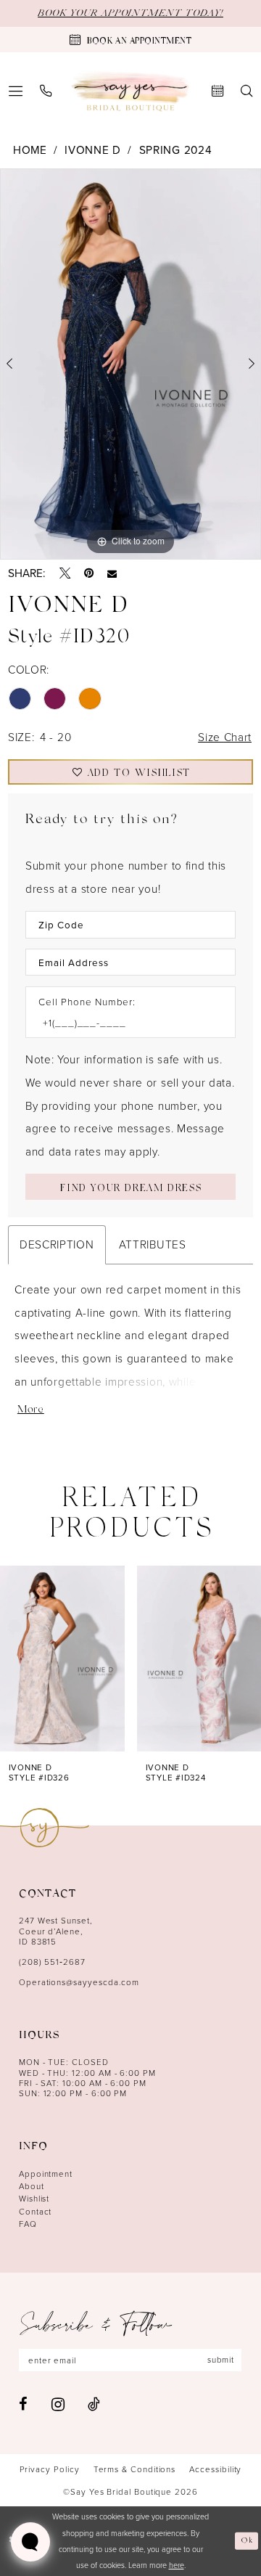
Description (57, 1244)
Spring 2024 (176, 150)
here (177, 2565)
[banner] (130, 91)
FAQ (28, 2224)
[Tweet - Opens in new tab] (65, 573)
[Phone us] (46, 91)
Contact (36, 2212)
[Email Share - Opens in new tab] (112, 574)
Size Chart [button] (225, 737)
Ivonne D (93, 150)
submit (221, 2360)
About (32, 2186)
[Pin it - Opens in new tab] (89, 573)
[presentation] (62, 1659)
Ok (248, 2541)
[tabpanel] (130, 364)
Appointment (46, 2174)
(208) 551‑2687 (52, 1962)
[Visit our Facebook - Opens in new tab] (23, 2404)
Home (30, 150)
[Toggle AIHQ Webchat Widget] (30, 2542)
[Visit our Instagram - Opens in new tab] (58, 2404)
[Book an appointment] (217, 91)
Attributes (153, 1244)
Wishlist (34, 2199)
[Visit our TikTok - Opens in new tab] (94, 2404)
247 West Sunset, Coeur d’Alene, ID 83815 (56, 1931)
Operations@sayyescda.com (79, 1982)
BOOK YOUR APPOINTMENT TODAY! (130, 13)
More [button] (31, 1411)
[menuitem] (46, 91)
